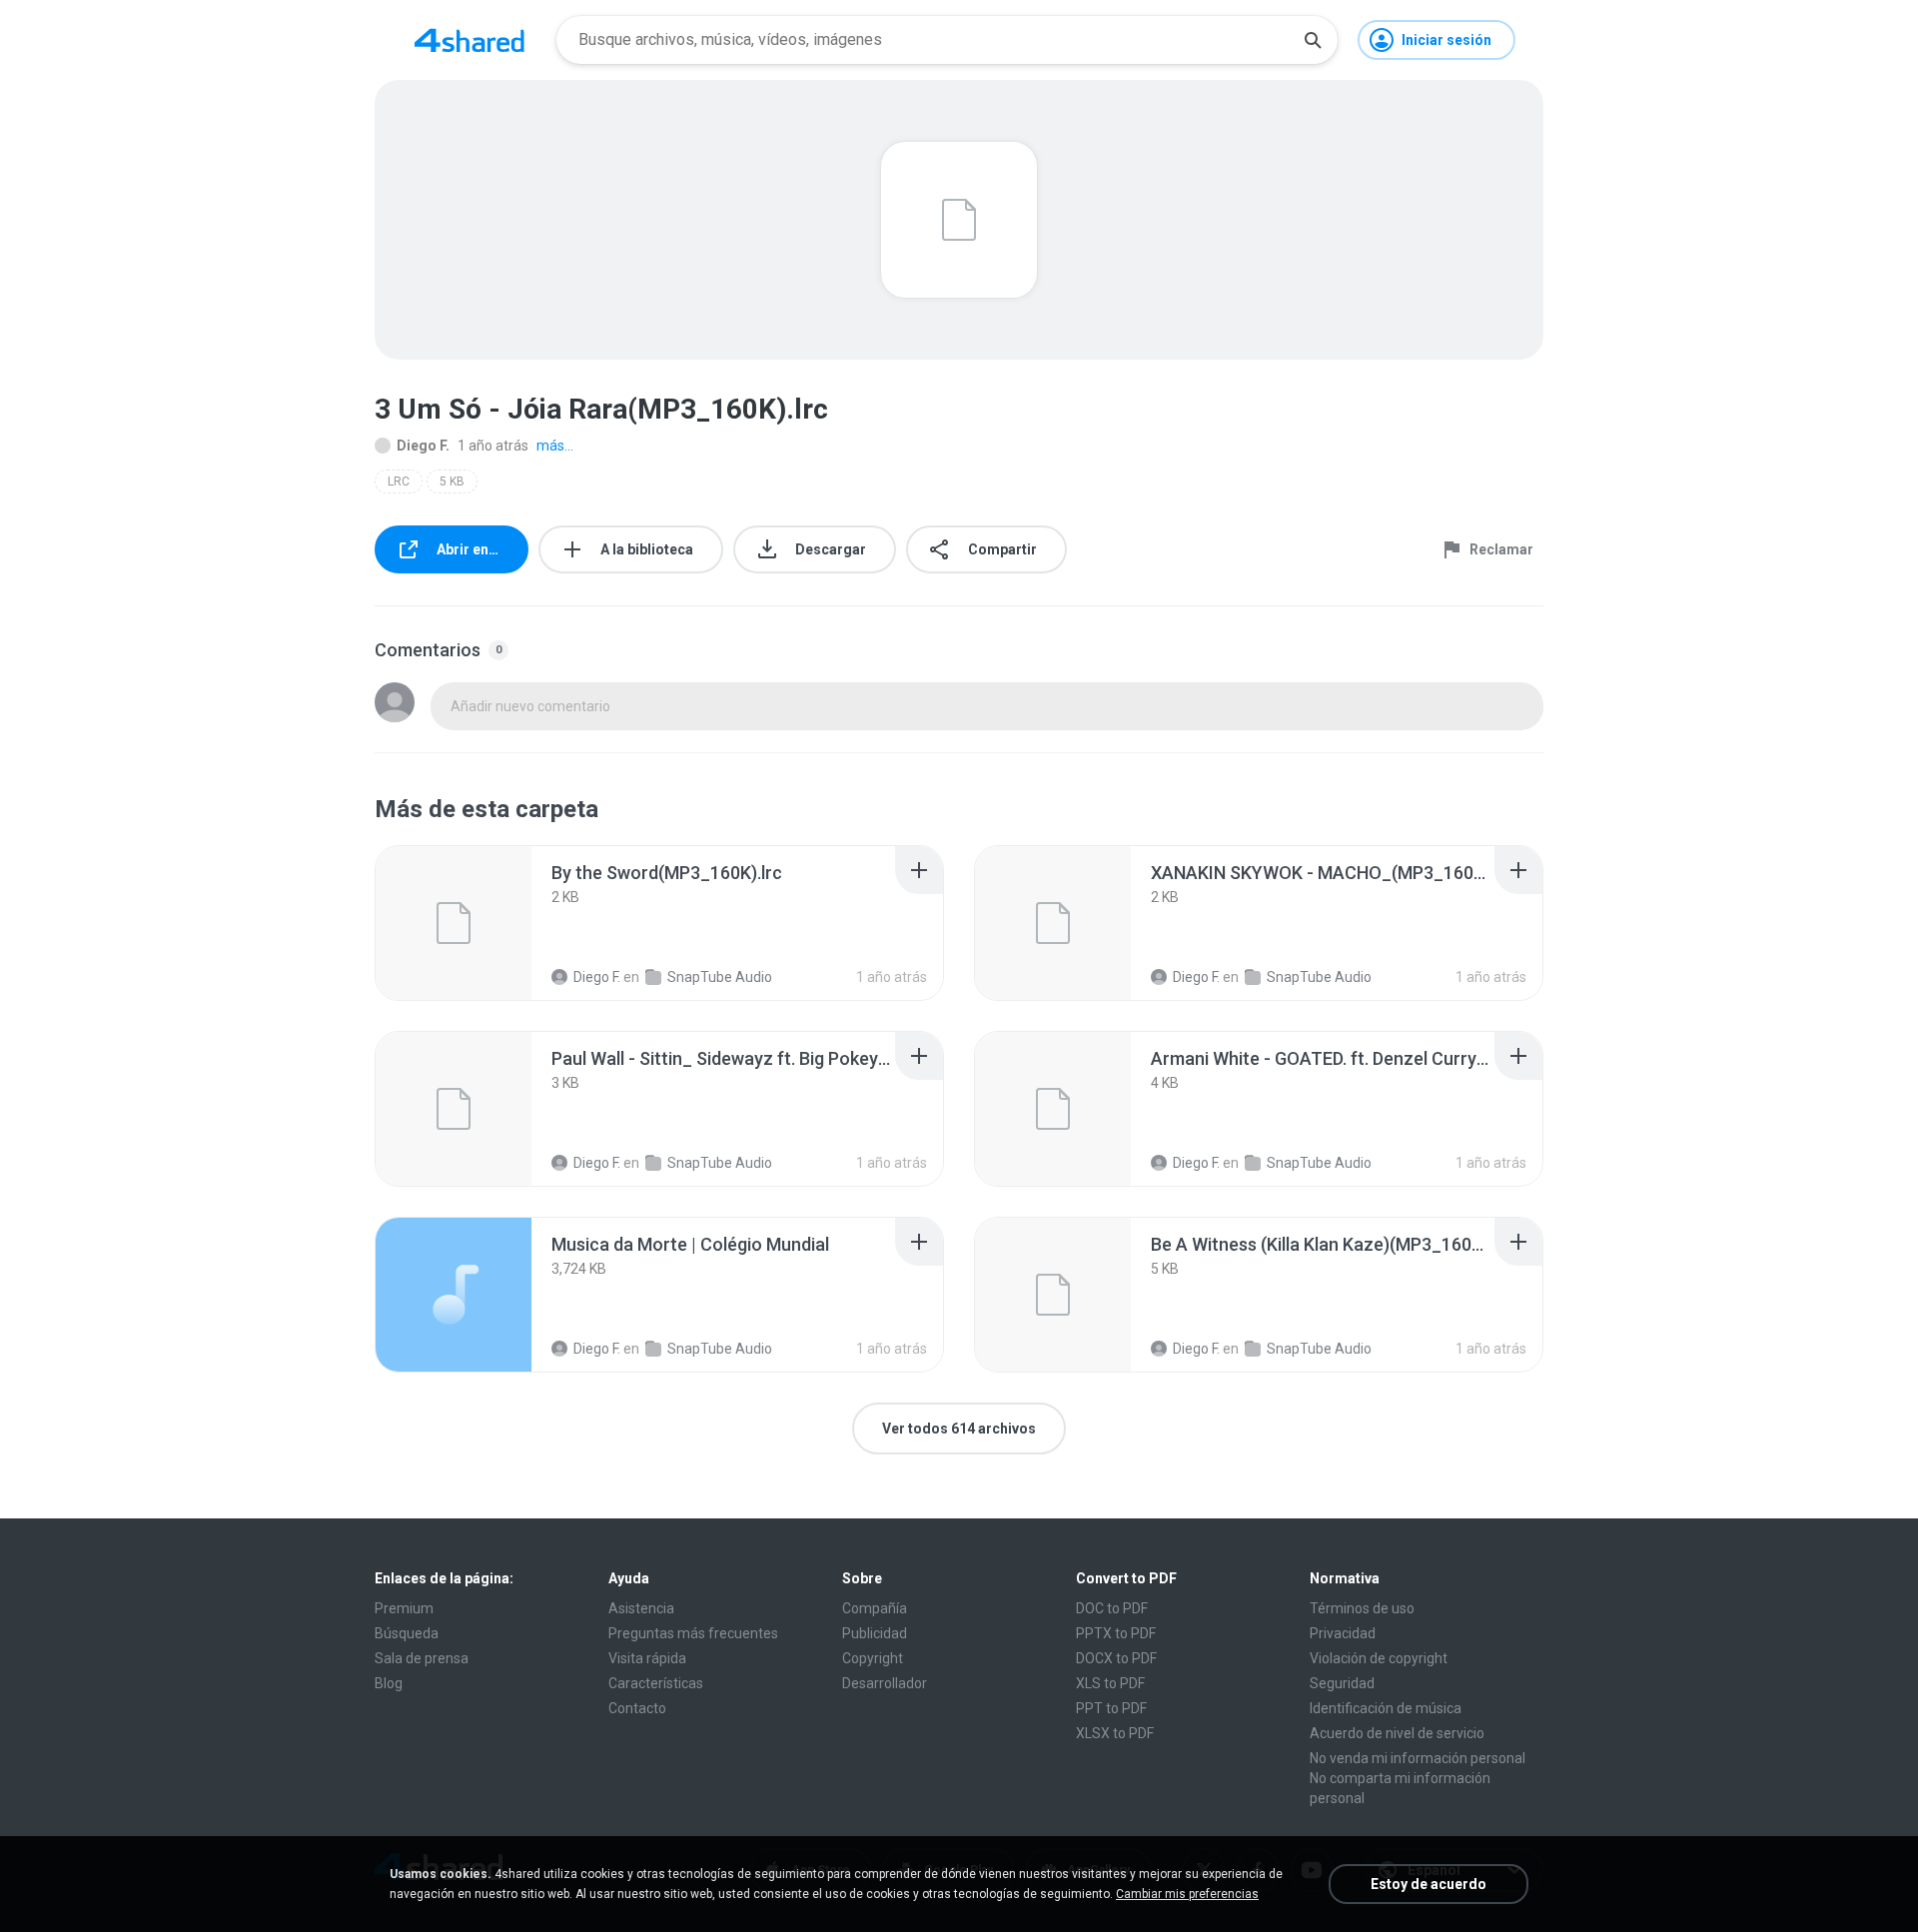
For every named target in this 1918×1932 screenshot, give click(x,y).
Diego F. (423, 446)
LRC (399, 482)
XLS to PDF (1110, 1683)
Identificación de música (1386, 1708)
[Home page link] (470, 40)
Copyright (873, 1658)
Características (656, 1683)
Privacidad (1343, 1633)
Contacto (637, 1708)
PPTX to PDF (1116, 1633)
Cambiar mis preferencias (1187, 1894)
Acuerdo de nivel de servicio (1397, 1733)
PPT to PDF (1111, 1708)
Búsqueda (407, 1633)
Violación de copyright (1379, 1658)
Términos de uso (1362, 1608)
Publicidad (875, 1633)
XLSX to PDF (1115, 1733)
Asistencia (641, 1608)
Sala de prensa (422, 1658)
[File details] (454, 923)
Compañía (875, 1608)
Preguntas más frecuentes (693, 1633)
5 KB (452, 482)
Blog (389, 1683)
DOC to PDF (1112, 1608)
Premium (404, 1608)
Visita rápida (647, 1658)
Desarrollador (885, 1683)
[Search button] (1313, 40)
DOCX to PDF (1116, 1658)
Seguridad (1342, 1683)
